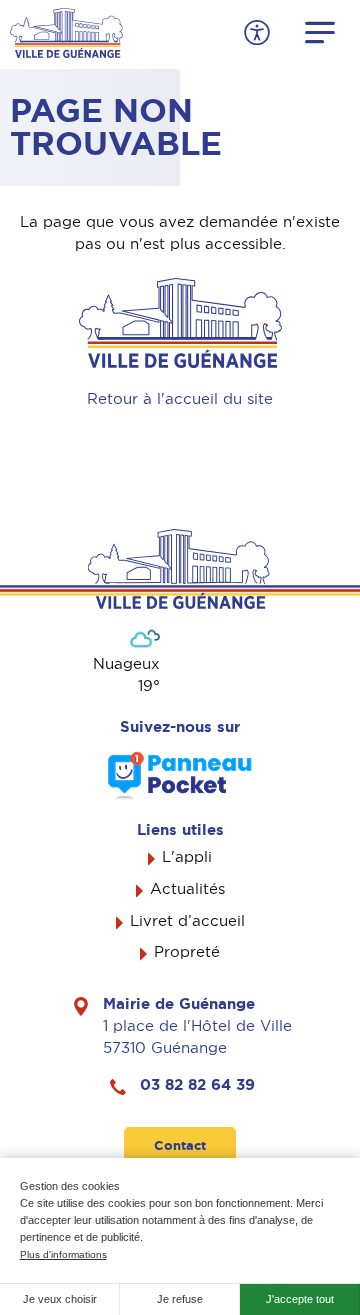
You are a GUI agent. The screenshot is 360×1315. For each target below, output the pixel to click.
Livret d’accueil (187, 921)
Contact (180, 1145)
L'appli (187, 857)
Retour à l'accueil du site (180, 399)
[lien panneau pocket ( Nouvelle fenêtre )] (180, 775)
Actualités (187, 889)
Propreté (187, 952)
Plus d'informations (63, 1254)
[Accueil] (66, 31)
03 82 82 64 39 (197, 1085)
